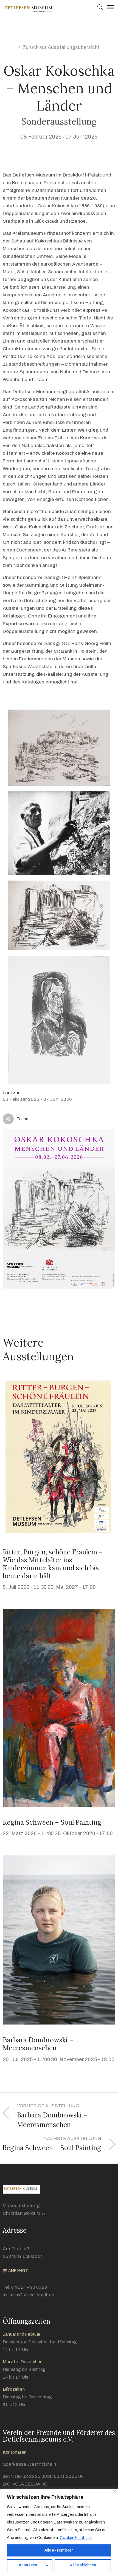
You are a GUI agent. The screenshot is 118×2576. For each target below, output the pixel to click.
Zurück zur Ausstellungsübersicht (61, 47)
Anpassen (28, 2565)
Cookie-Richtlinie (76, 2538)
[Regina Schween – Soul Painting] (59, 1708)
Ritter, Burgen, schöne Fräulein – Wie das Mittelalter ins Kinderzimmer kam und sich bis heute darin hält (53, 1564)
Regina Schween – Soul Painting (52, 1822)
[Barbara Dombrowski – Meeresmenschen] (59, 1940)
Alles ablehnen (83, 2565)
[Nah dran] (114, 2491)
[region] (59, 2532)
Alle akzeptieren (59, 2550)
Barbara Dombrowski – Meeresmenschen (38, 2044)
